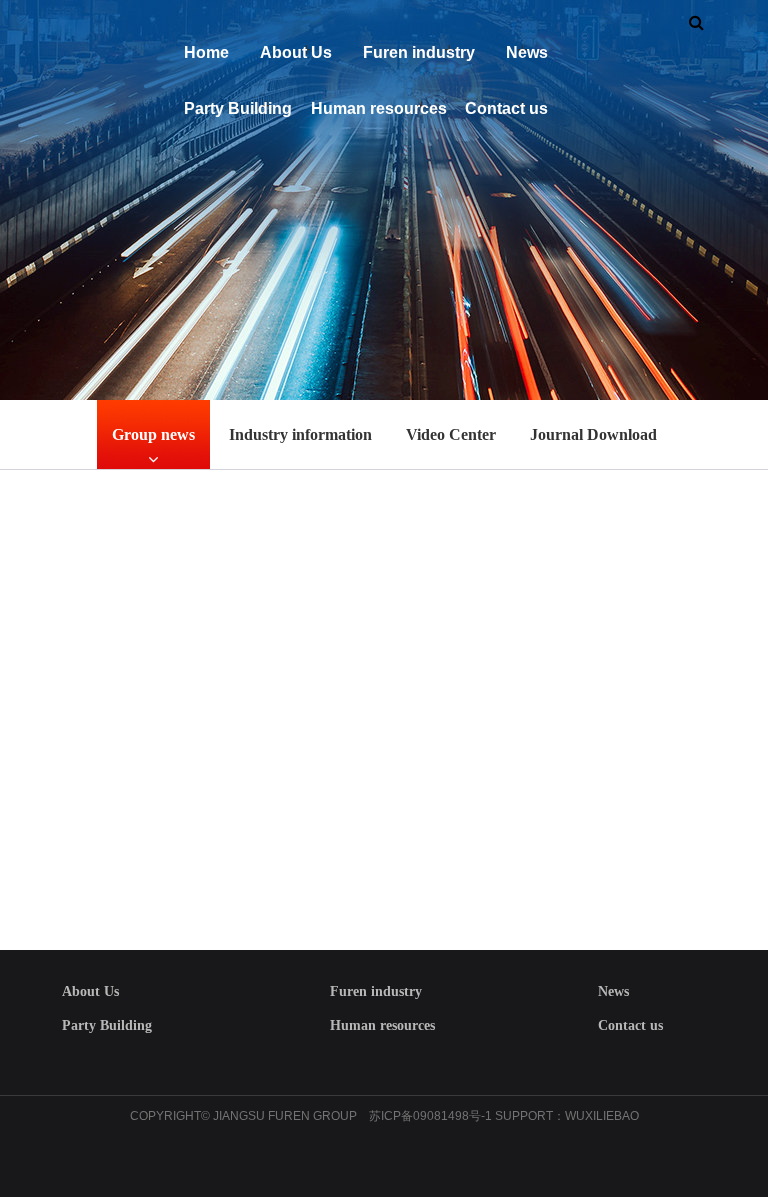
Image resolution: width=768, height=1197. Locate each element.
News (527, 52)
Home (206, 52)
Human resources (379, 108)
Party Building (238, 108)
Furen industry (419, 52)
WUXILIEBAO (602, 1116)
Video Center (451, 434)
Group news (153, 434)
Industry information (300, 434)
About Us (296, 52)
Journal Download (593, 434)
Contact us (506, 108)
